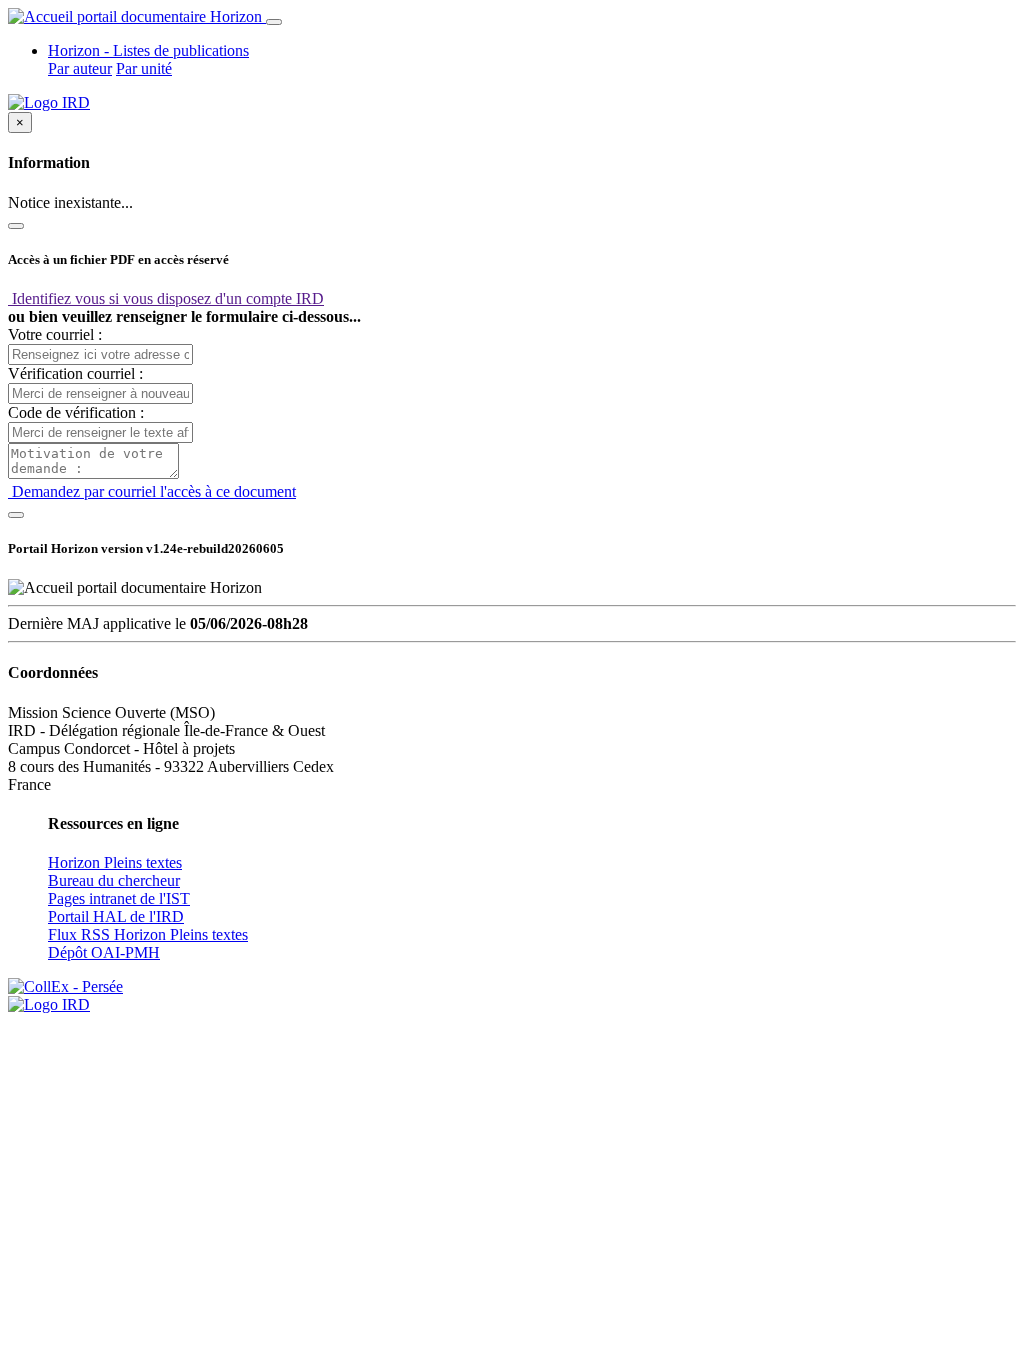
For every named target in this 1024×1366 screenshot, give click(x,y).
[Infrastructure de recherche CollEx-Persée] (65, 986)
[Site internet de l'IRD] (49, 102)
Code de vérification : (76, 412)
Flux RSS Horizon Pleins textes (148, 934)
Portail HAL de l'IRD (116, 916)
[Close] (16, 226)
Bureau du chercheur (114, 880)
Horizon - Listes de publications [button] (148, 50)
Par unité (144, 68)
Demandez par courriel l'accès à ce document (152, 491)
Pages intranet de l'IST (119, 898)
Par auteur (80, 68)
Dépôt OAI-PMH (104, 952)
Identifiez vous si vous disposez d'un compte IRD (166, 298)
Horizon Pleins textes (115, 862)
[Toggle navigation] (274, 22)
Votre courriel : (55, 334)
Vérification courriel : (75, 373)
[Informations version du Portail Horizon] (49, 1004)
